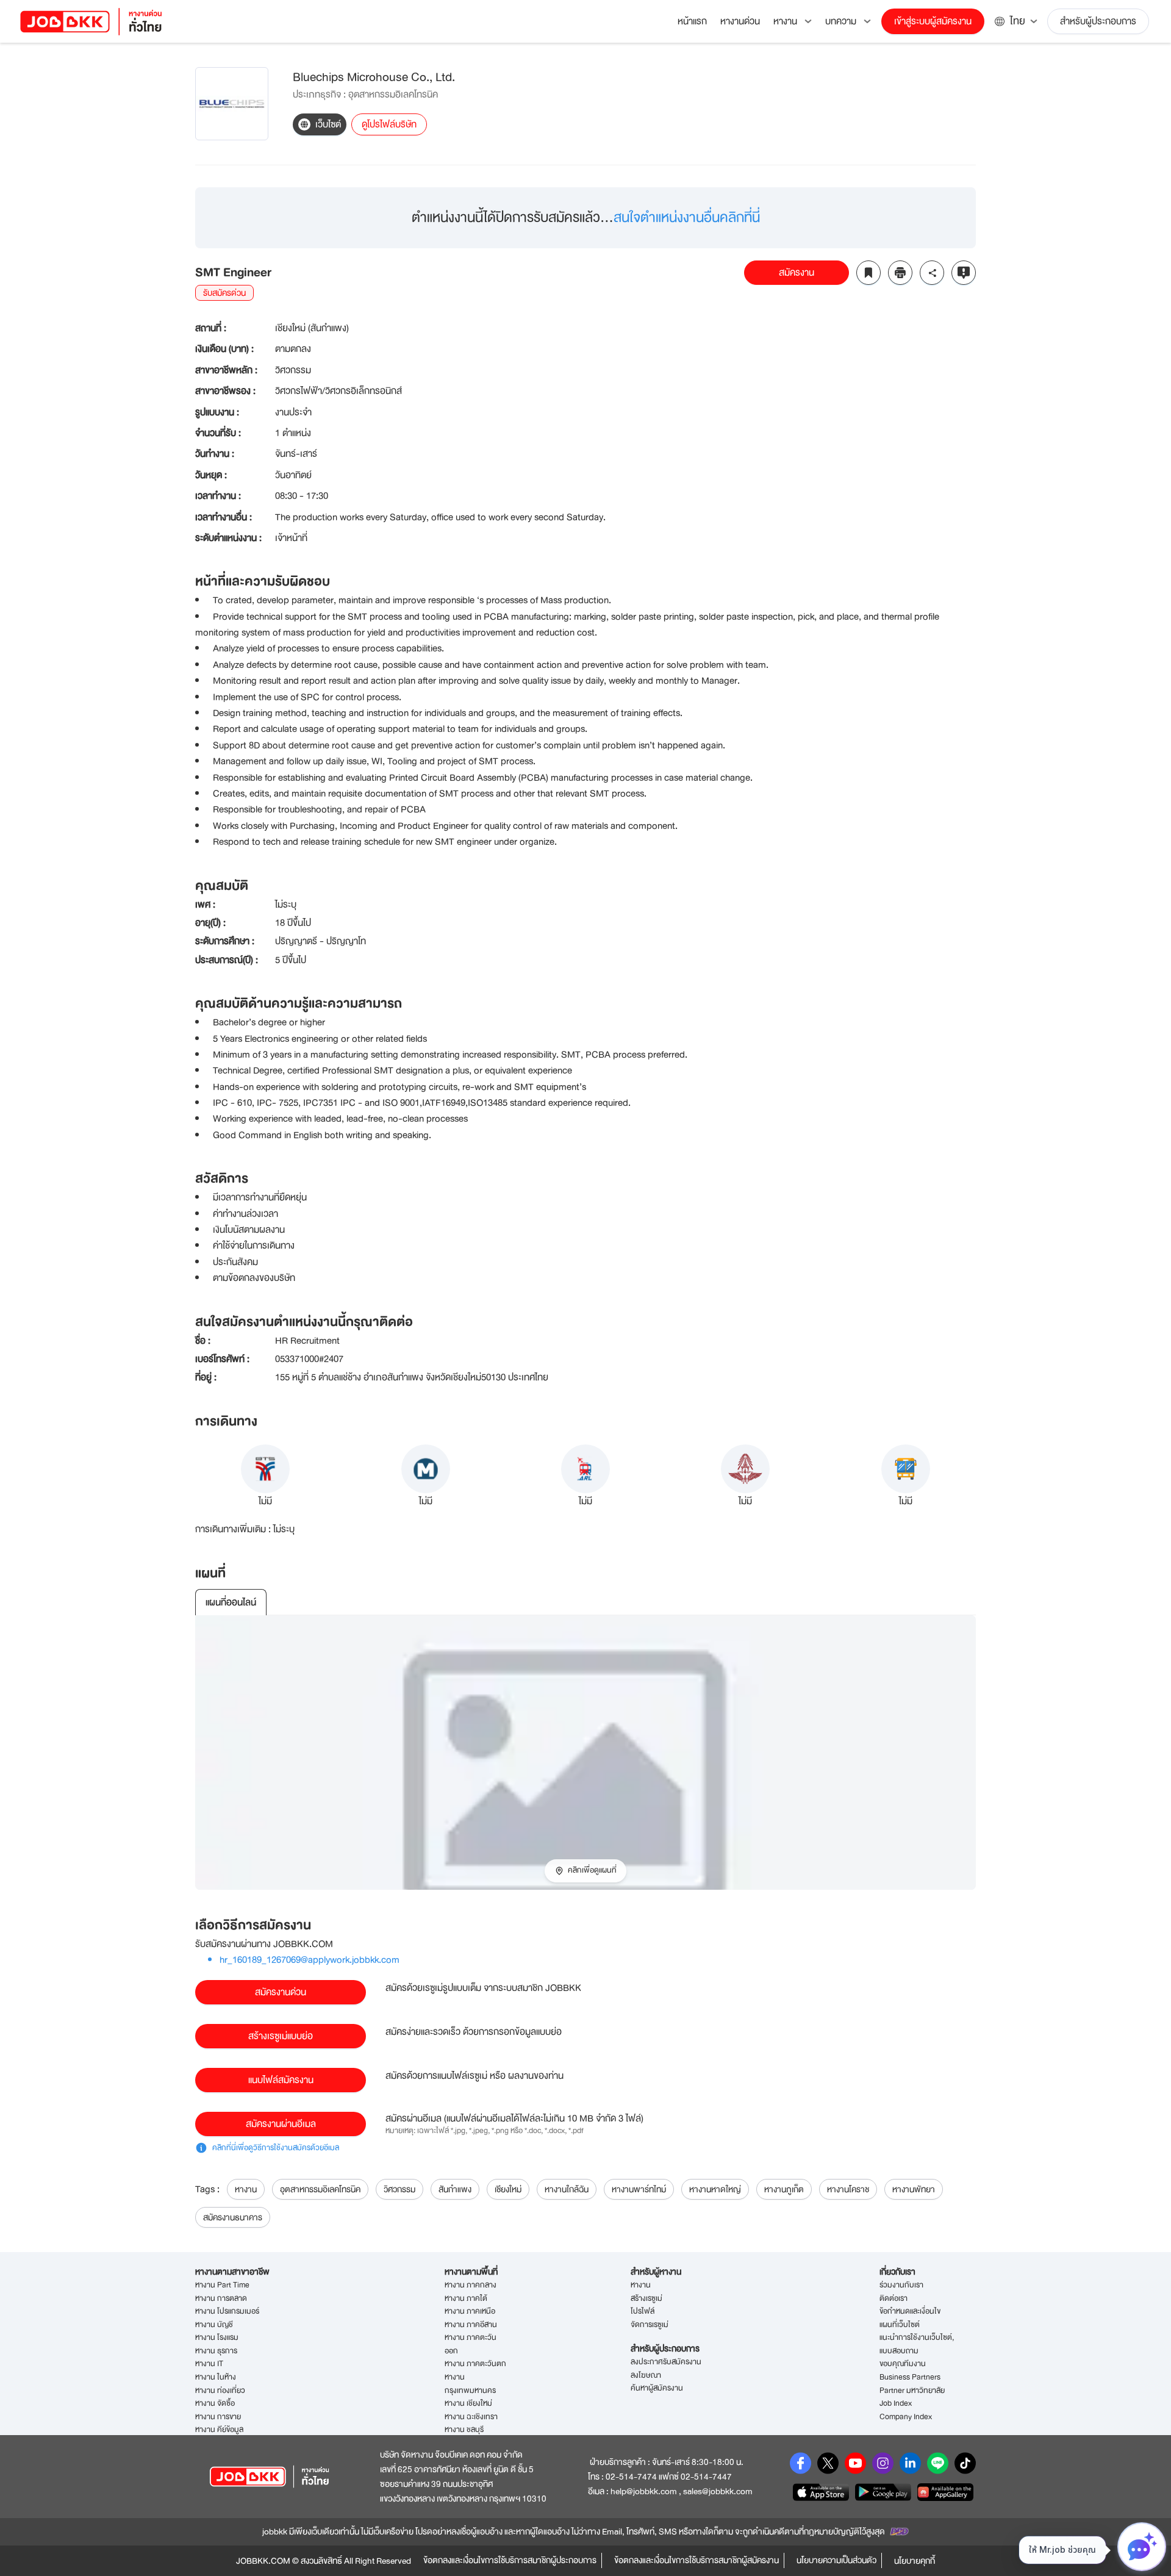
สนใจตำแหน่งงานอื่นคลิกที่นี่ (687, 217)
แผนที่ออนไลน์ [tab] (231, 1602)
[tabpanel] (585, 1753)
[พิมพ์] (900, 273)
